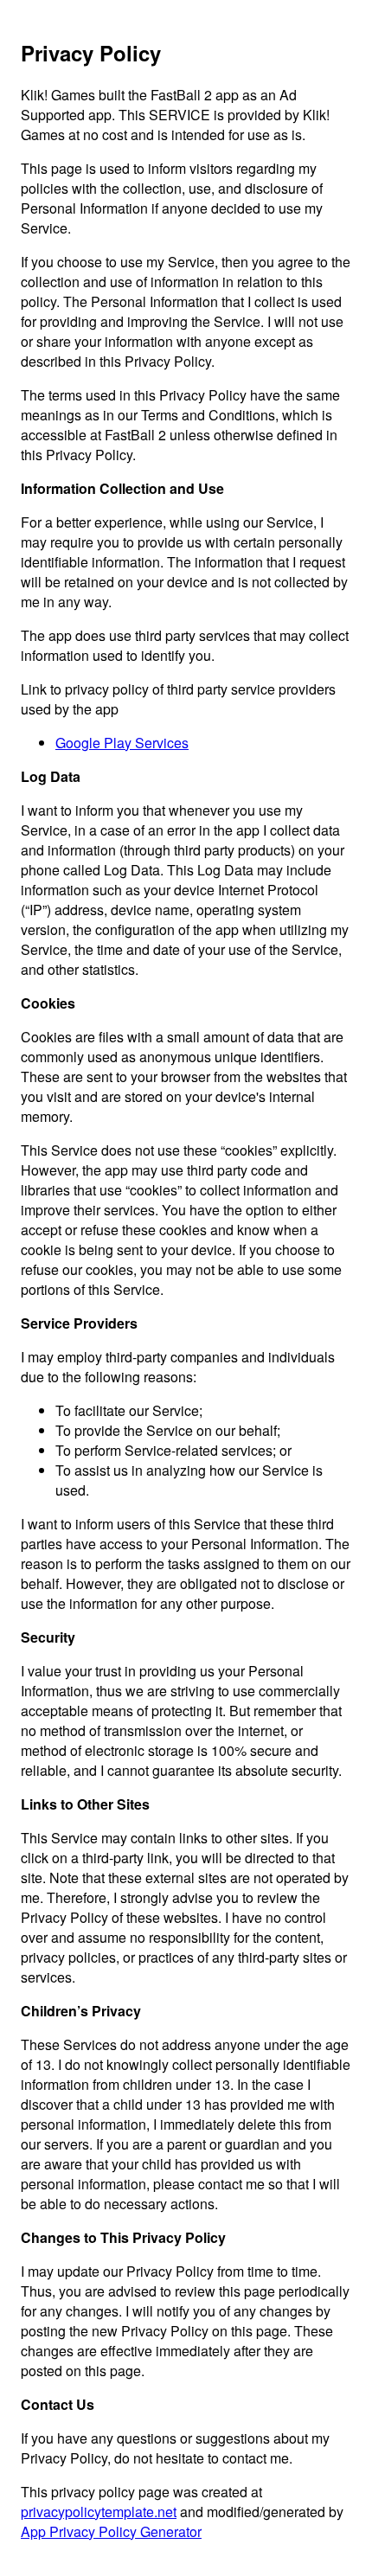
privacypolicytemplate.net (99, 2512)
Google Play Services (122, 743)
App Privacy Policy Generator (111, 2531)
